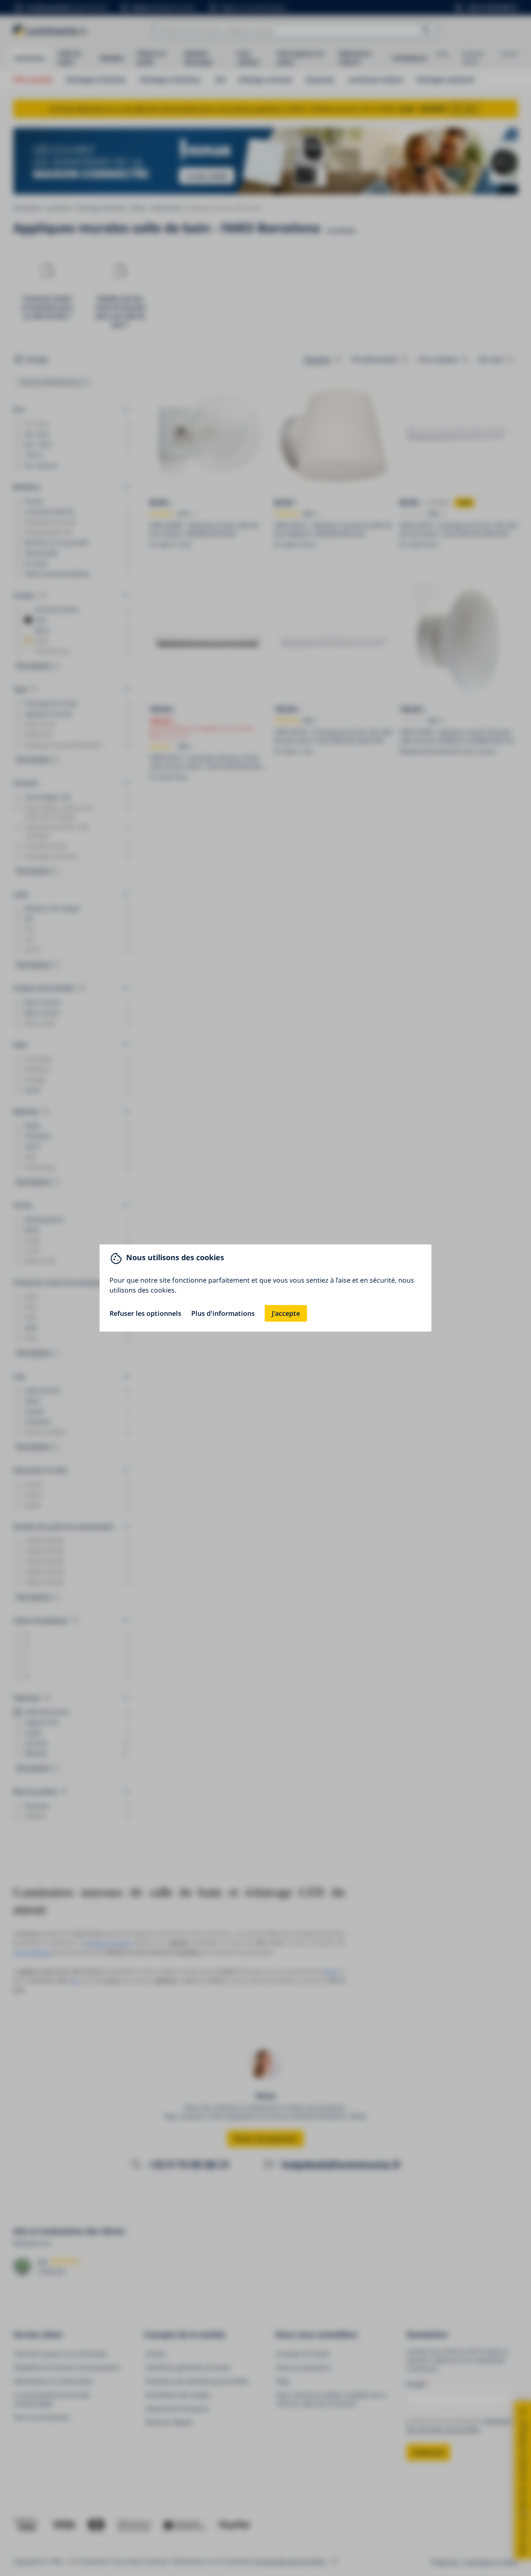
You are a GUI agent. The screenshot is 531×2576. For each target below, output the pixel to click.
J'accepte (286, 1313)
